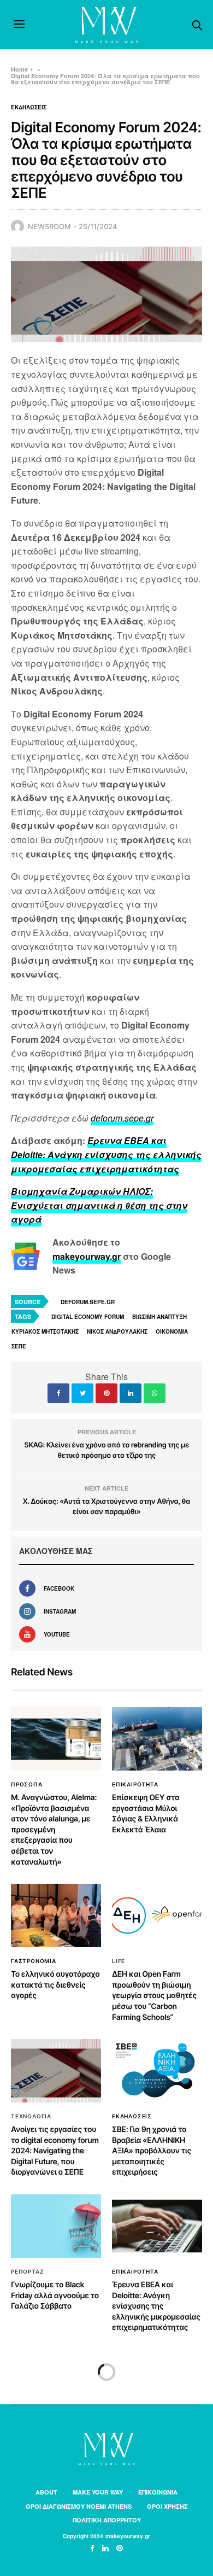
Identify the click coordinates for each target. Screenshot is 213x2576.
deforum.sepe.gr (122, 1118)
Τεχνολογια (31, 2116)
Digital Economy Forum (88, 1317)
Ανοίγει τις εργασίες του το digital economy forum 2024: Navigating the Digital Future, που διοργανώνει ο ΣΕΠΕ (55, 2151)
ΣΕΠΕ (19, 1346)
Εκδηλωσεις (29, 107)
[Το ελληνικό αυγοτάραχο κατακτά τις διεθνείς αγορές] (56, 1915)
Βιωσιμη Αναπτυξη (159, 1317)
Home (19, 69)
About (46, 2492)
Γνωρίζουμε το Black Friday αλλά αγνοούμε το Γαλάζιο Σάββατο (55, 2295)
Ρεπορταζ (27, 2271)
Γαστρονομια (34, 1961)
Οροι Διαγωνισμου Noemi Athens (79, 2506)
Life (119, 1961)
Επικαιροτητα (135, 1784)
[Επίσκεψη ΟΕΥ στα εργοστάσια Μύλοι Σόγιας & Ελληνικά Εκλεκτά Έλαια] (157, 1739)
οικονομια (172, 1331)
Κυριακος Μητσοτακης (45, 1331)
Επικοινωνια (158, 2492)
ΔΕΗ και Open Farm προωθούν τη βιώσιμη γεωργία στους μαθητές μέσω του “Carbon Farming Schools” (154, 1996)
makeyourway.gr (87, 1256)
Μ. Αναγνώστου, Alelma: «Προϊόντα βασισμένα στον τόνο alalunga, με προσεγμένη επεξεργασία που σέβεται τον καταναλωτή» (54, 1830)
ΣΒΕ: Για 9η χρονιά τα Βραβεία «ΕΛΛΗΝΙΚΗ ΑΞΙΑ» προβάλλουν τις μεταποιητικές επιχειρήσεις (152, 2151)
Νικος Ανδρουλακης (117, 1331)
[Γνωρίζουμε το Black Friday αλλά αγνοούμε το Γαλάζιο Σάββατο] (56, 2226)
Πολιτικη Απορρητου (107, 2520)
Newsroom (49, 226)
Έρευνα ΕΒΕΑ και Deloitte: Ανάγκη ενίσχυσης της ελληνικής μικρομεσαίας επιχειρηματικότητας (156, 2306)
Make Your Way (98, 2492)
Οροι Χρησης (167, 2506)
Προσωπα (27, 1784)
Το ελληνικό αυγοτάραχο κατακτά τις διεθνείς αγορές (55, 1985)
